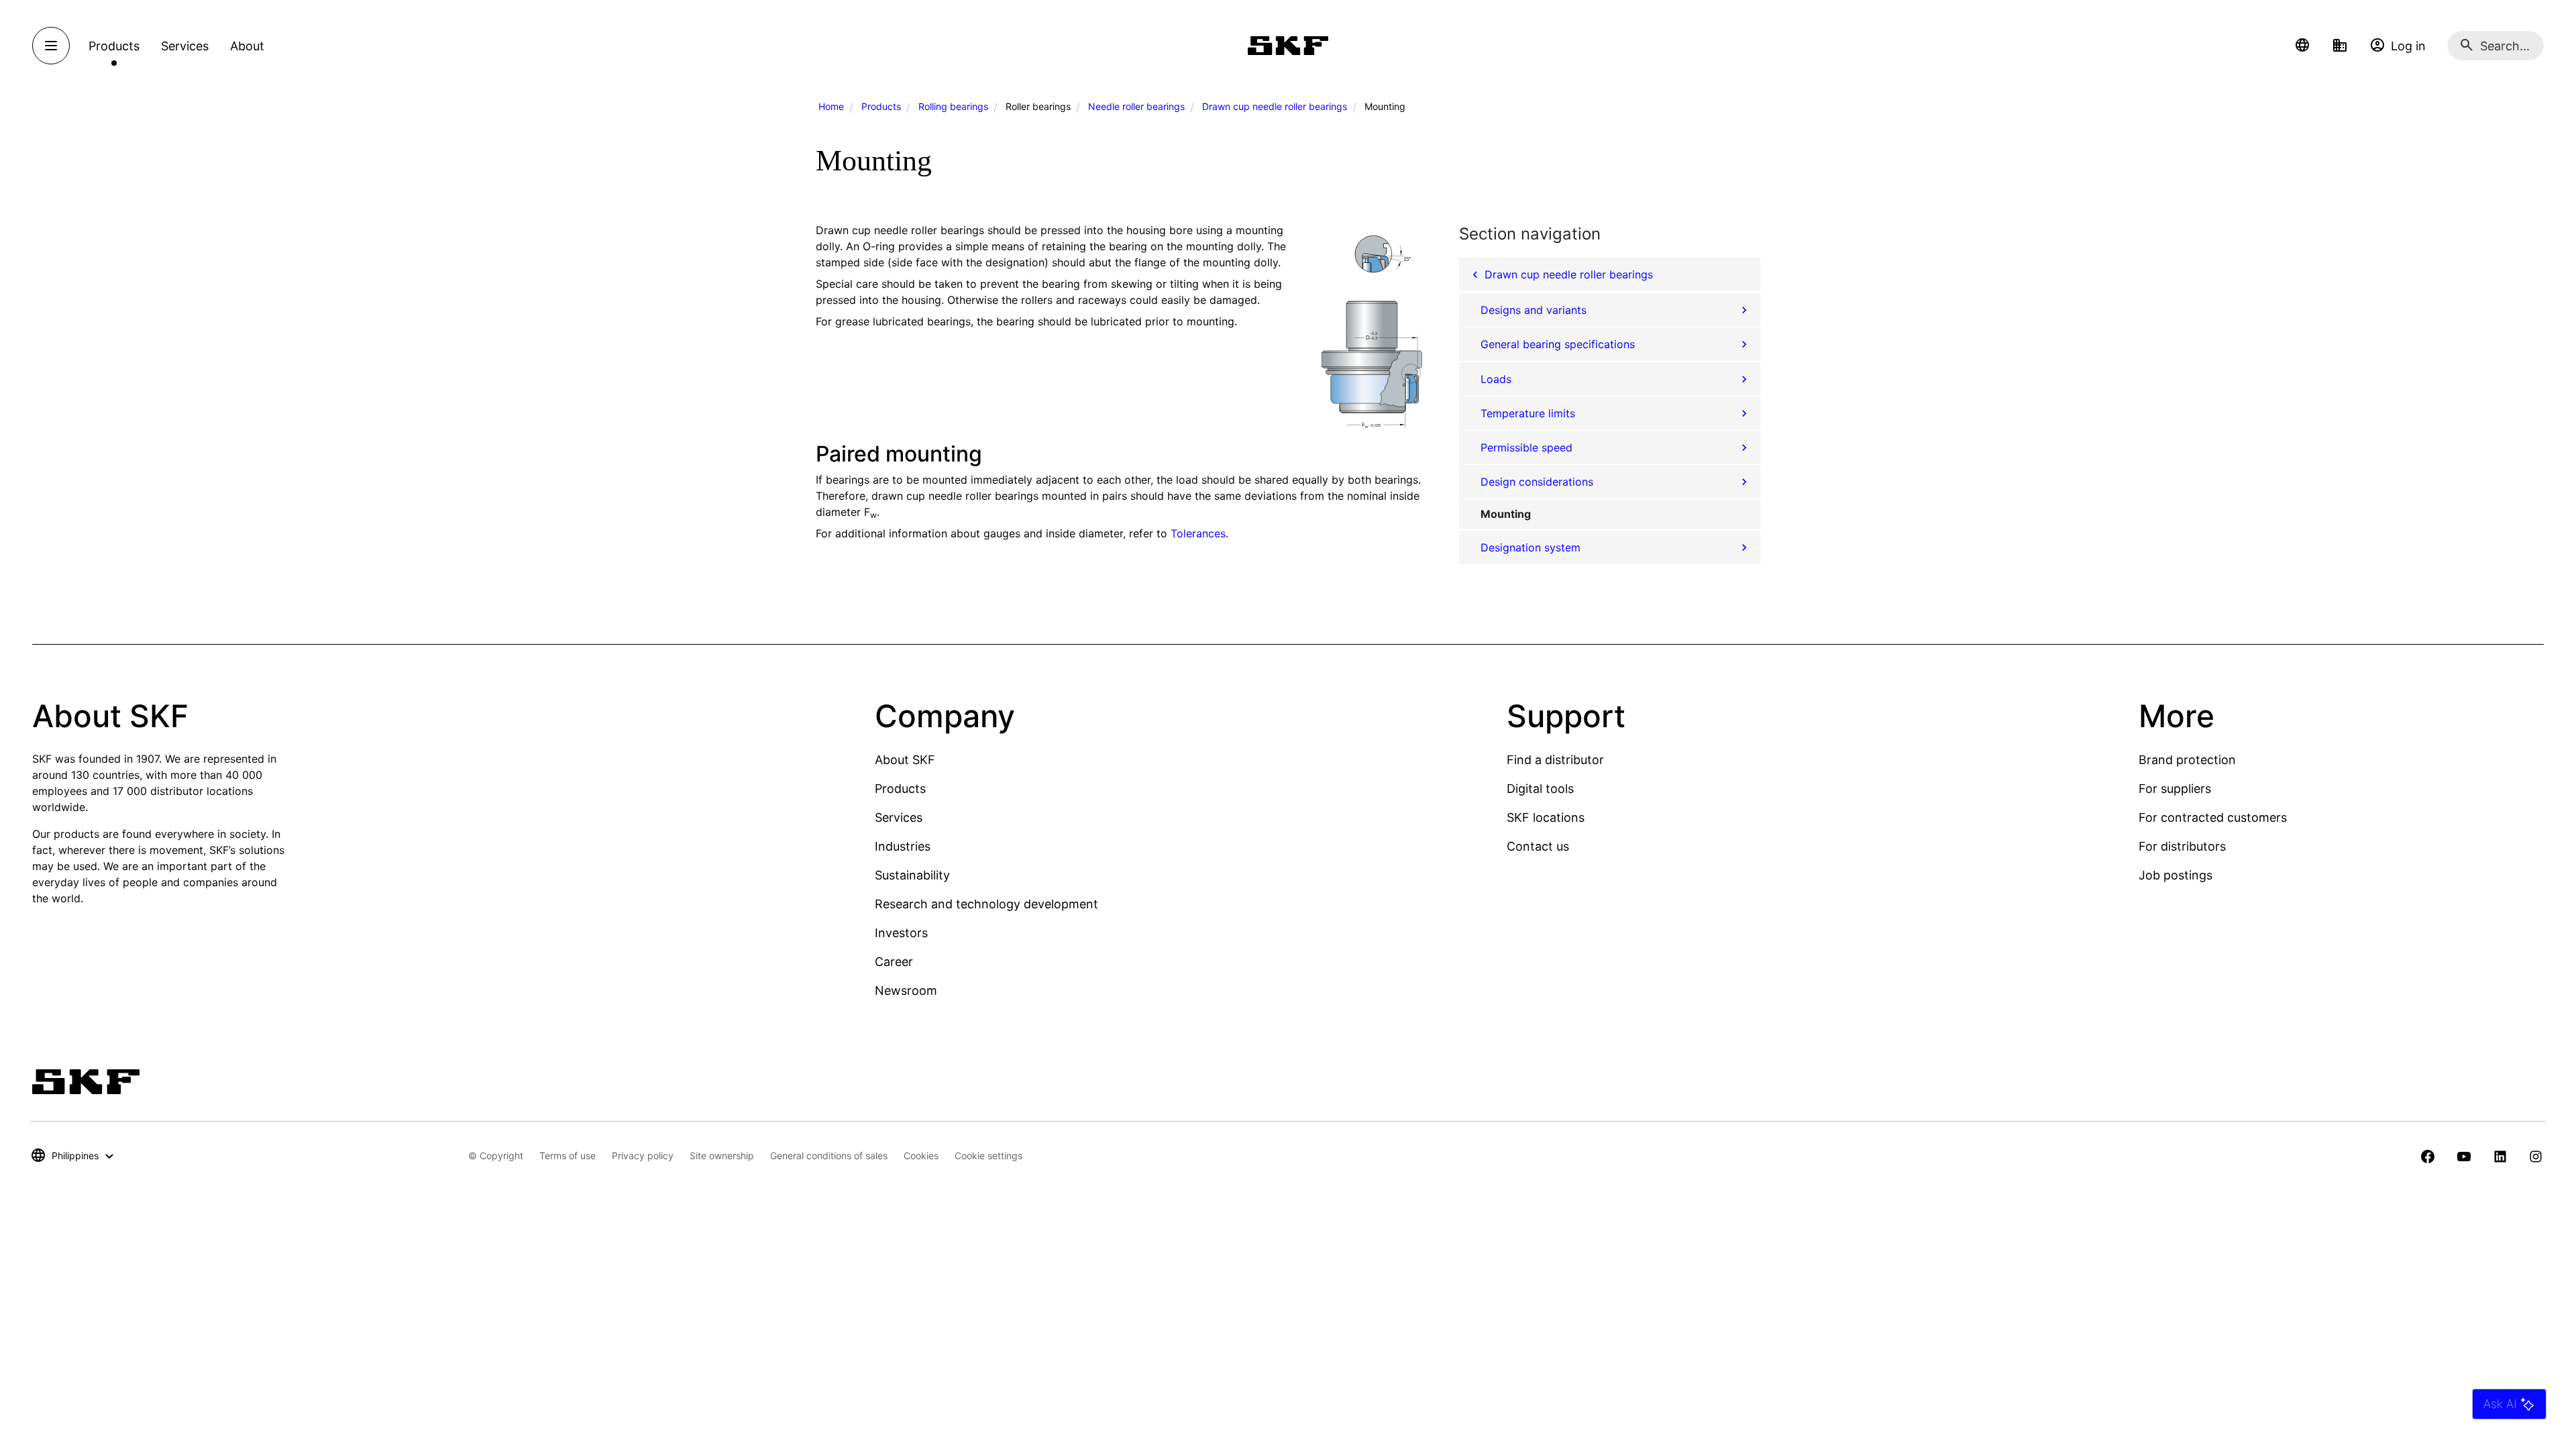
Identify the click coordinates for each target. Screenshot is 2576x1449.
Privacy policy (643, 1156)
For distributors (2182, 846)
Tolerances (1198, 533)
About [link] (247, 46)
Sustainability (912, 875)
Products (881, 106)
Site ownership (722, 1156)
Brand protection (2187, 760)
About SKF (905, 760)
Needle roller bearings (1136, 106)
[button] (2302, 46)
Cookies (921, 1156)
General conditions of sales (829, 1156)
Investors (901, 933)
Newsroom (906, 990)
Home (831, 106)
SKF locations (1546, 817)
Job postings (2176, 875)
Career (894, 962)
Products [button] (114, 46)
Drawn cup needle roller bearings (1275, 106)
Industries (903, 846)
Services (899, 817)
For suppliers (2175, 789)
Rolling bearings (953, 106)
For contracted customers (2213, 817)
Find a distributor (1555, 760)
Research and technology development (986, 904)
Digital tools (1540, 789)
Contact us (1538, 846)
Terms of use (568, 1156)
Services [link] (185, 46)
